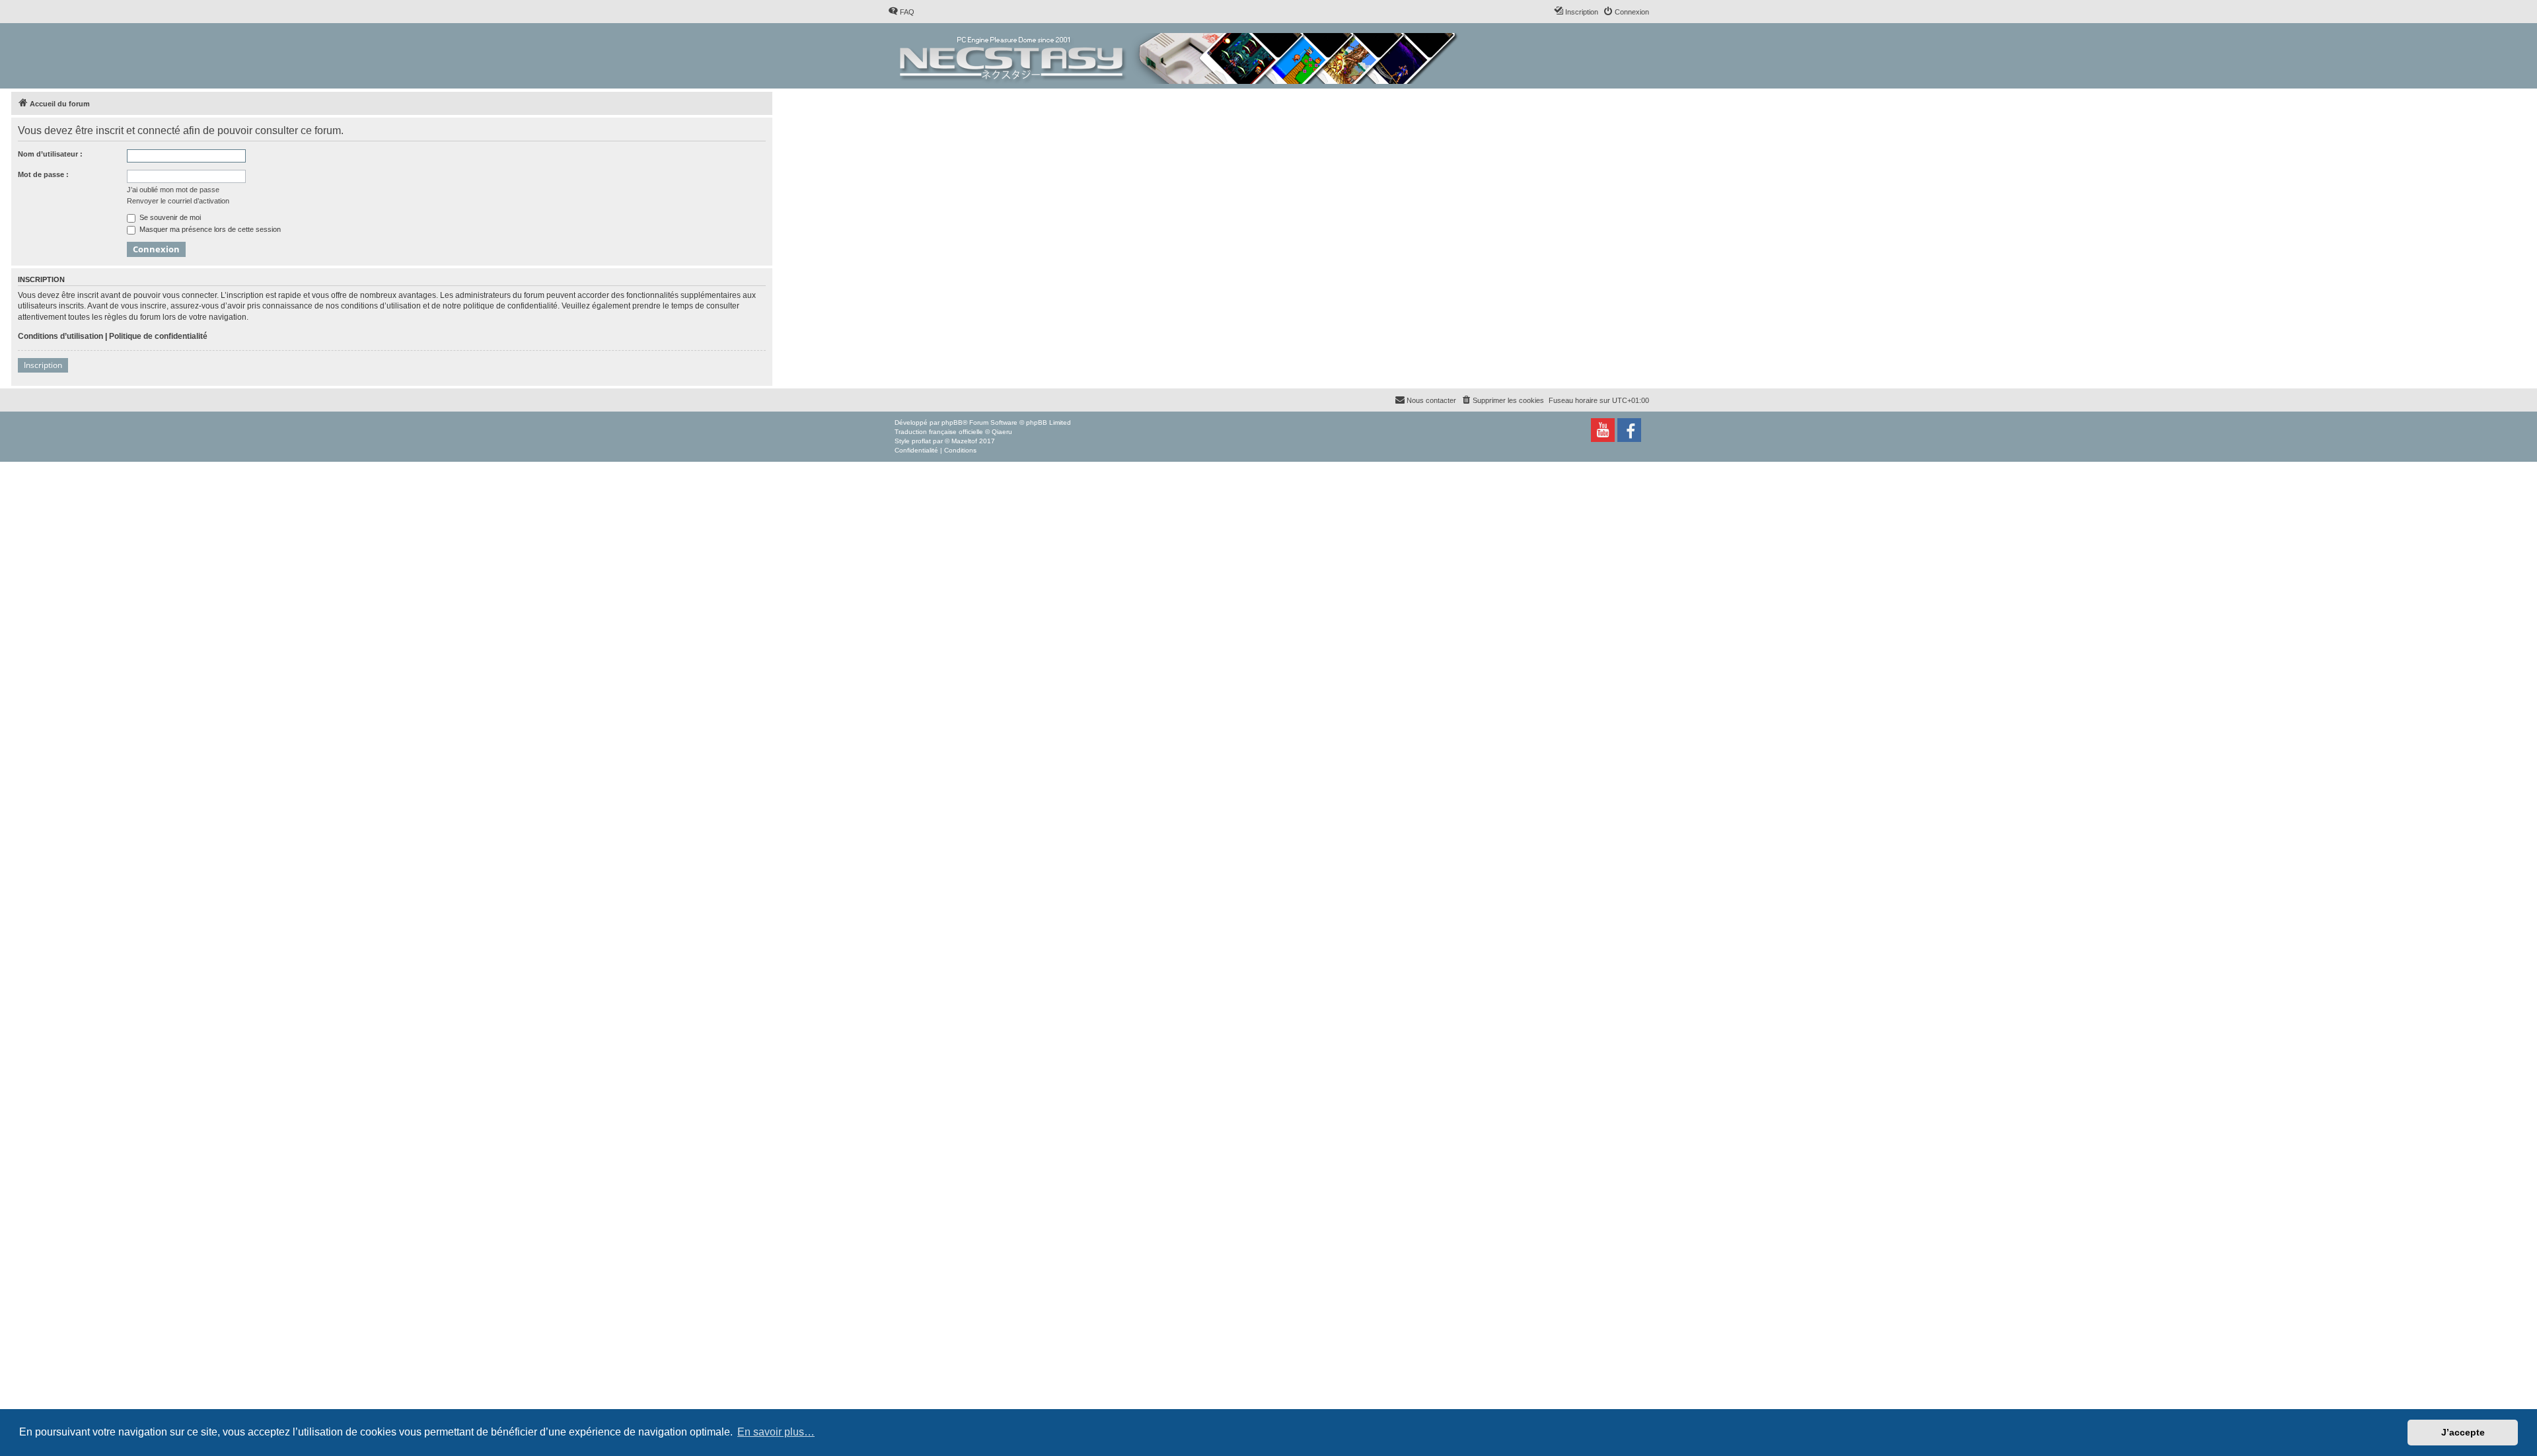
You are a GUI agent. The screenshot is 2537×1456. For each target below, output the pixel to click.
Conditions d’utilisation (60, 336)
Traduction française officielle (939, 432)
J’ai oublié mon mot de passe (173, 190)
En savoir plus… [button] (776, 1432)
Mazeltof (964, 441)
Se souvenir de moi (169, 217)
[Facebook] (1629, 430)
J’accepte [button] (2463, 1432)
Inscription (43, 365)
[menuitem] (901, 12)
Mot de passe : (43, 174)
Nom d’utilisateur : (50, 154)
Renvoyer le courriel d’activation (178, 201)
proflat (921, 441)
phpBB (952, 422)
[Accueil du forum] (1180, 56)
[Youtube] (1603, 430)
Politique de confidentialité (158, 336)
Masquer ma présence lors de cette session (209, 229)
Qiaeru (1002, 432)
